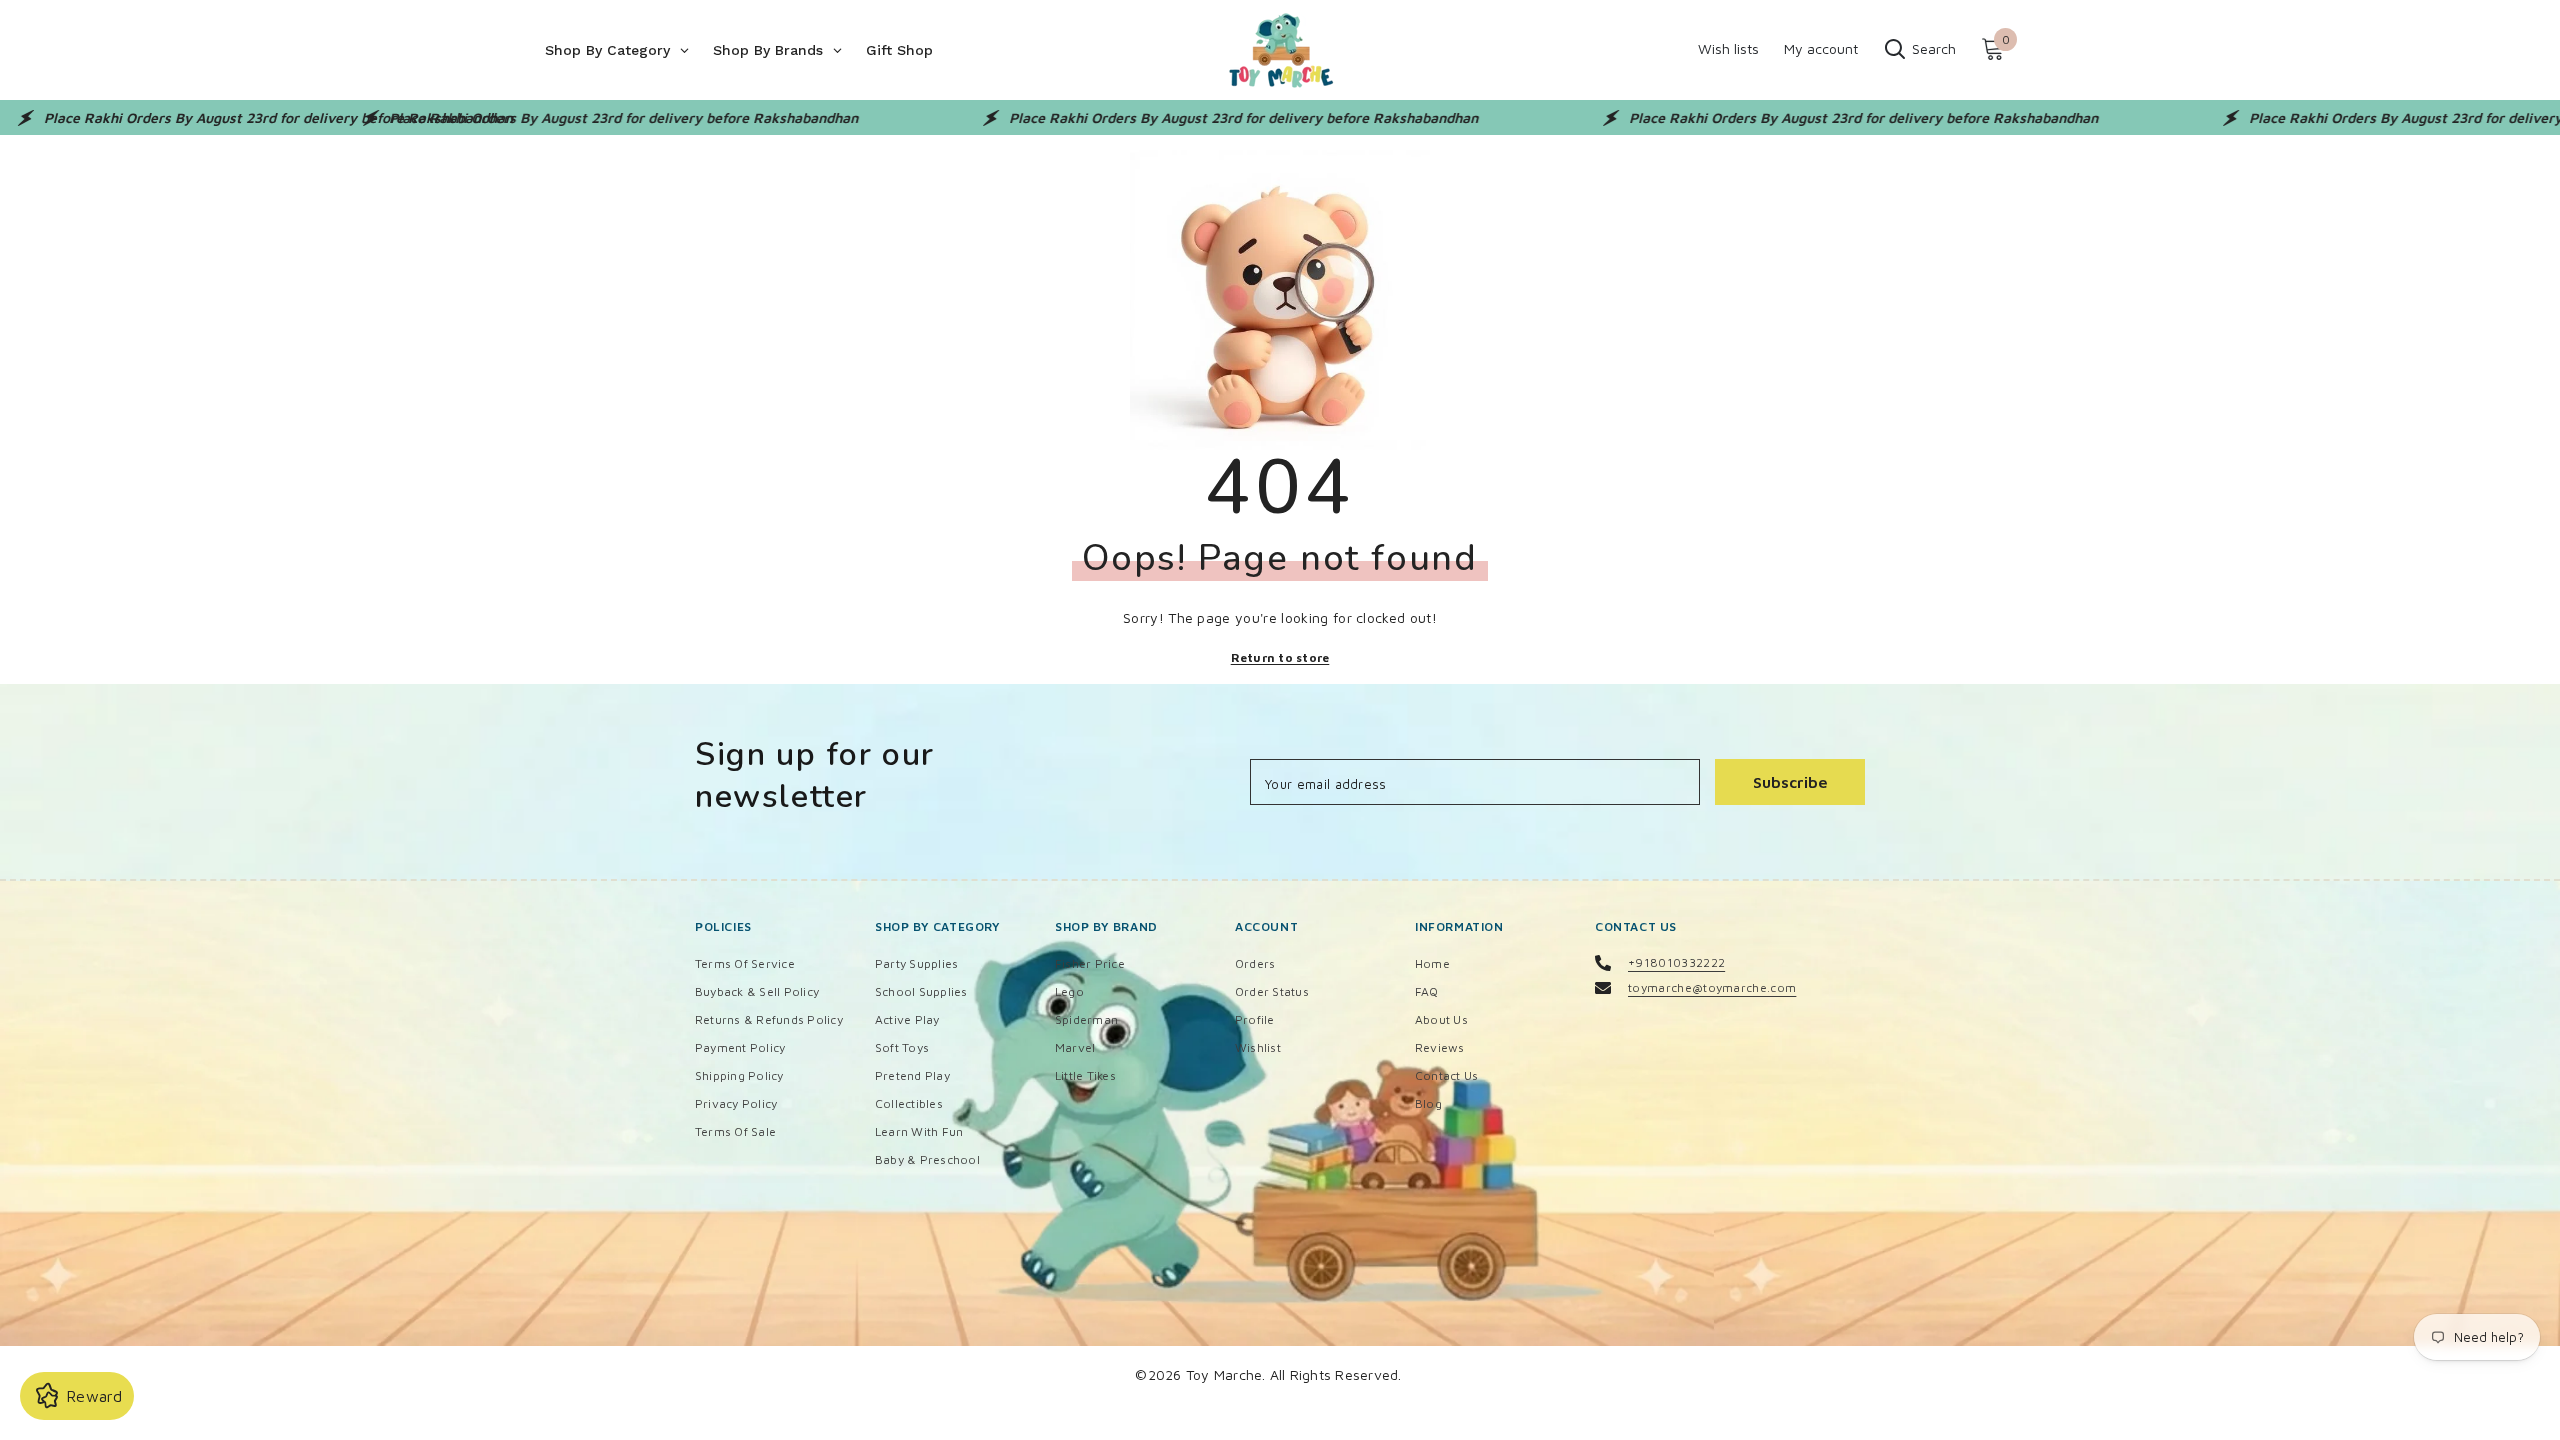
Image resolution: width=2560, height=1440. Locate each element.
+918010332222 (1676, 962)
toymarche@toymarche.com (1712, 987)
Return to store (1280, 657)
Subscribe (1790, 782)
